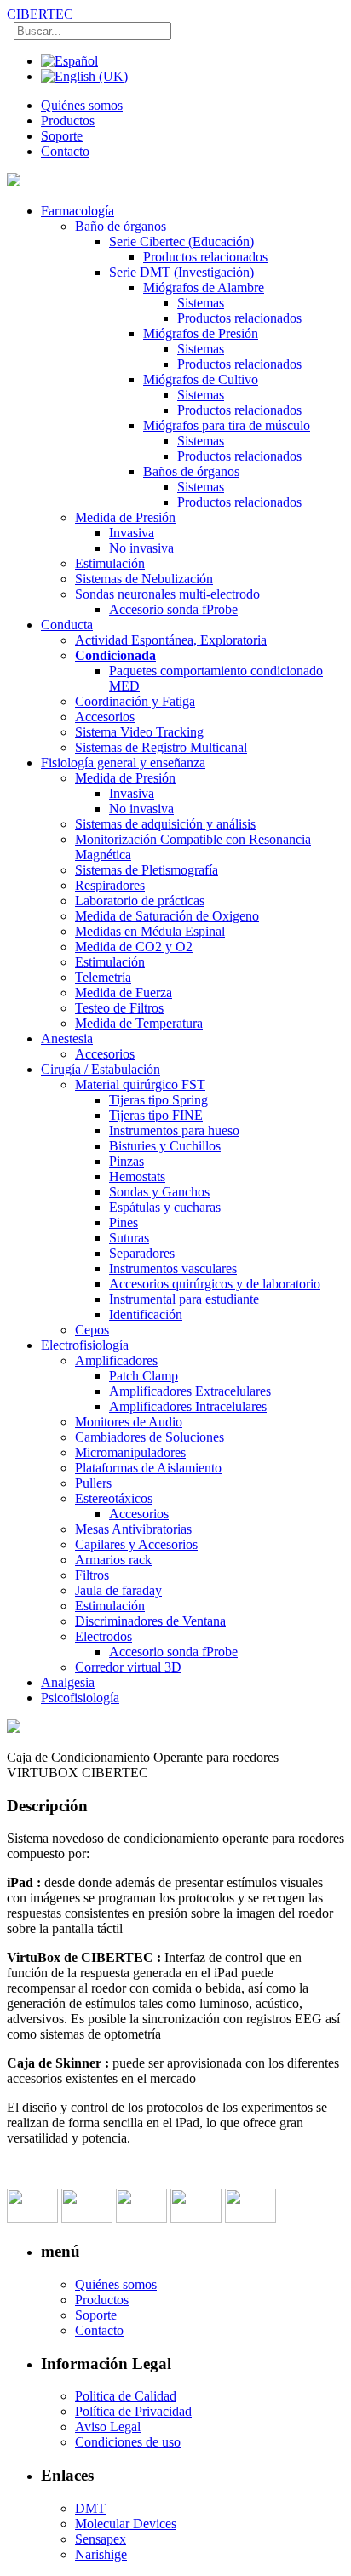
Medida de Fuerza (124, 993)
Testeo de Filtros (119, 1008)
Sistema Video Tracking (139, 732)
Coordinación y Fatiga (135, 701)
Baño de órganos (121, 226)
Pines (124, 1222)
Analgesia (68, 1682)
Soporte (62, 136)
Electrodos (104, 1636)
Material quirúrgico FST (140, 1084)
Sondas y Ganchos (159, 1192)
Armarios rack (113, 1560)
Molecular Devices (126, 2524)
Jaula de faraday (118, 1590)
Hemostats (137, 1176)
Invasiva (132, 533)
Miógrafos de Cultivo (201, 379)
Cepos (92, 1330)
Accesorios (105, 717)
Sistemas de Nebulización (144, 579)
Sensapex (101, 2539)
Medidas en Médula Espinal (150, 931)
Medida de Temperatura (139, 1023)
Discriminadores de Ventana (150, 1621)
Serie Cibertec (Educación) (181, 241)
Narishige (101, 2554)
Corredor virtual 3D (128, 1667)
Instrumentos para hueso (174, 1130)
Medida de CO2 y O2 (134, 947)
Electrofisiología (85, 1345)
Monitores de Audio (129, 1422)
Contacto (65, 151)
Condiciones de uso (128, 2442)
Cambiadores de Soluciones (150, 1437)
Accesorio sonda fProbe (173, 609)
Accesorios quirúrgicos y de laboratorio (215, 1284)
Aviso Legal (108, 2427)
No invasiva (141, 548)
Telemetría (103, 977)
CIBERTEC (40, 14)
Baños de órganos (191, 471)
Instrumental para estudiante (184, 1299)
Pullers (93, 1483)
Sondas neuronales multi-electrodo (167, 594)
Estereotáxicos (114, 1498)
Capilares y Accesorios (136, 1544)
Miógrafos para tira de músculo (227, 425)
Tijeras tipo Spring (158, 1100)
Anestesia (67, 1038)
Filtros (92, 1575)
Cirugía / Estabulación (101, 1069)
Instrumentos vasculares (173, 1268)
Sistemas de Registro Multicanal (161, 747)
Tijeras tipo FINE (156, 1115)
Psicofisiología (80, 1698)
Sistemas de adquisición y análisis (165, 824)
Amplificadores (116, 1360)
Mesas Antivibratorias (133, 1529)
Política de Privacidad (133, 2411)
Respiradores (110, 885)
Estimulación (110, 563)
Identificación (146, 1314)
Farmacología (78, 211)
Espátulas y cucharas (165, 1207)
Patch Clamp (144, 1376)
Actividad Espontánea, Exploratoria (171, 640)
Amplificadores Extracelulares (190, 1391)
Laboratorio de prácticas (140, 901)
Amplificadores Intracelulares (188, 1406)
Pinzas (127, 1161)
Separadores (142, 1253)
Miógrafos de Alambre (204, 287)
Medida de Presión (125, 517)
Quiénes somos (82, 105)
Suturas (129, 1238)
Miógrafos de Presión (201, 333)
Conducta (67, 625)
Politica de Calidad (126, 2396)
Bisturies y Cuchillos (165, 1146)
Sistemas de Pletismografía (147, 870)
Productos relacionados (205, 257)
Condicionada (115, 655)
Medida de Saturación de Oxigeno (167, 916)
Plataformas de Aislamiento (148, 1468)
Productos (68, 120)
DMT (90, 2508)
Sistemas (201, 303)
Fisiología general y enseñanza (123, 763)
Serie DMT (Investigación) (181, 272)
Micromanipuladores (130, 1452)
